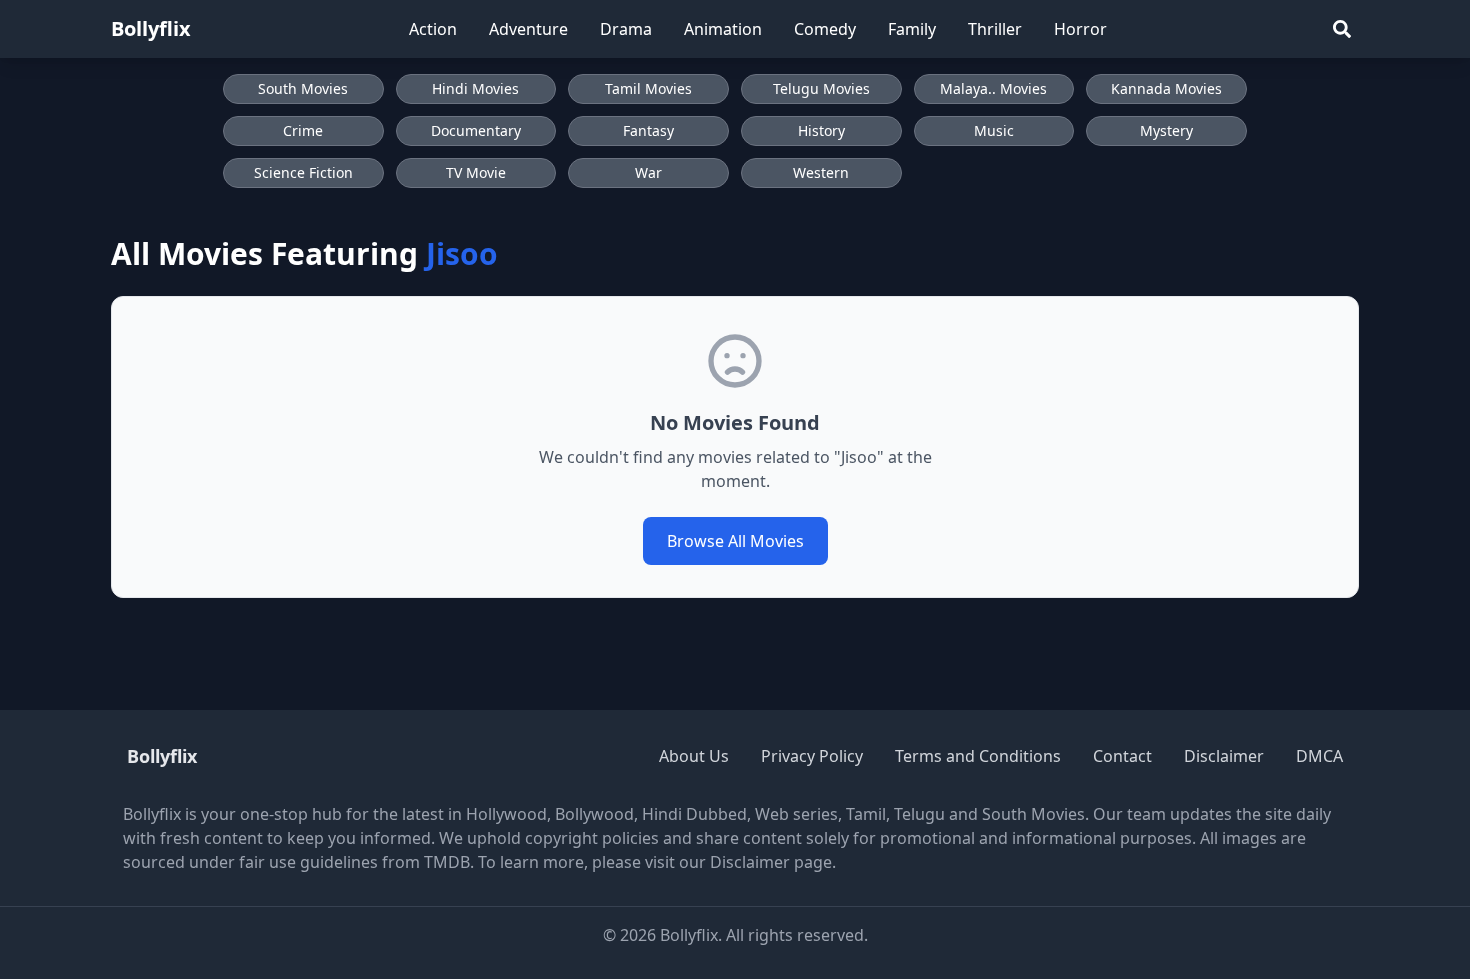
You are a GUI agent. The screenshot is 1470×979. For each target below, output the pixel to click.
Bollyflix (151, 28)
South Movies (303, 88)
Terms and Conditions (978, 756)
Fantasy (648, 130)
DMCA (1319, 756)
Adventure (528, 29)
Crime (303, 130)
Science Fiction (303, 172)
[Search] (1342, 29)
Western (821, 172)
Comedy (825, 29)
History (821, 130)
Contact (1122, 756)
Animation (723, 29)
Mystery (1166, 130)
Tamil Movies (648, 88)
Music (994, 130)
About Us (694, 756)
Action (433, 29)
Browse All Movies (735, 541)
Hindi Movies (475, 88)
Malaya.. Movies (993, 88)
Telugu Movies (821, 88)
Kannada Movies (1166, 88)
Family (912, 29)
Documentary (476, 130)
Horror (1080, 29)
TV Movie (476, 172)
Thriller (995, 29)
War (648, 172)
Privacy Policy (812, 756)
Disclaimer (1224, 756)
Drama (626, 29)
